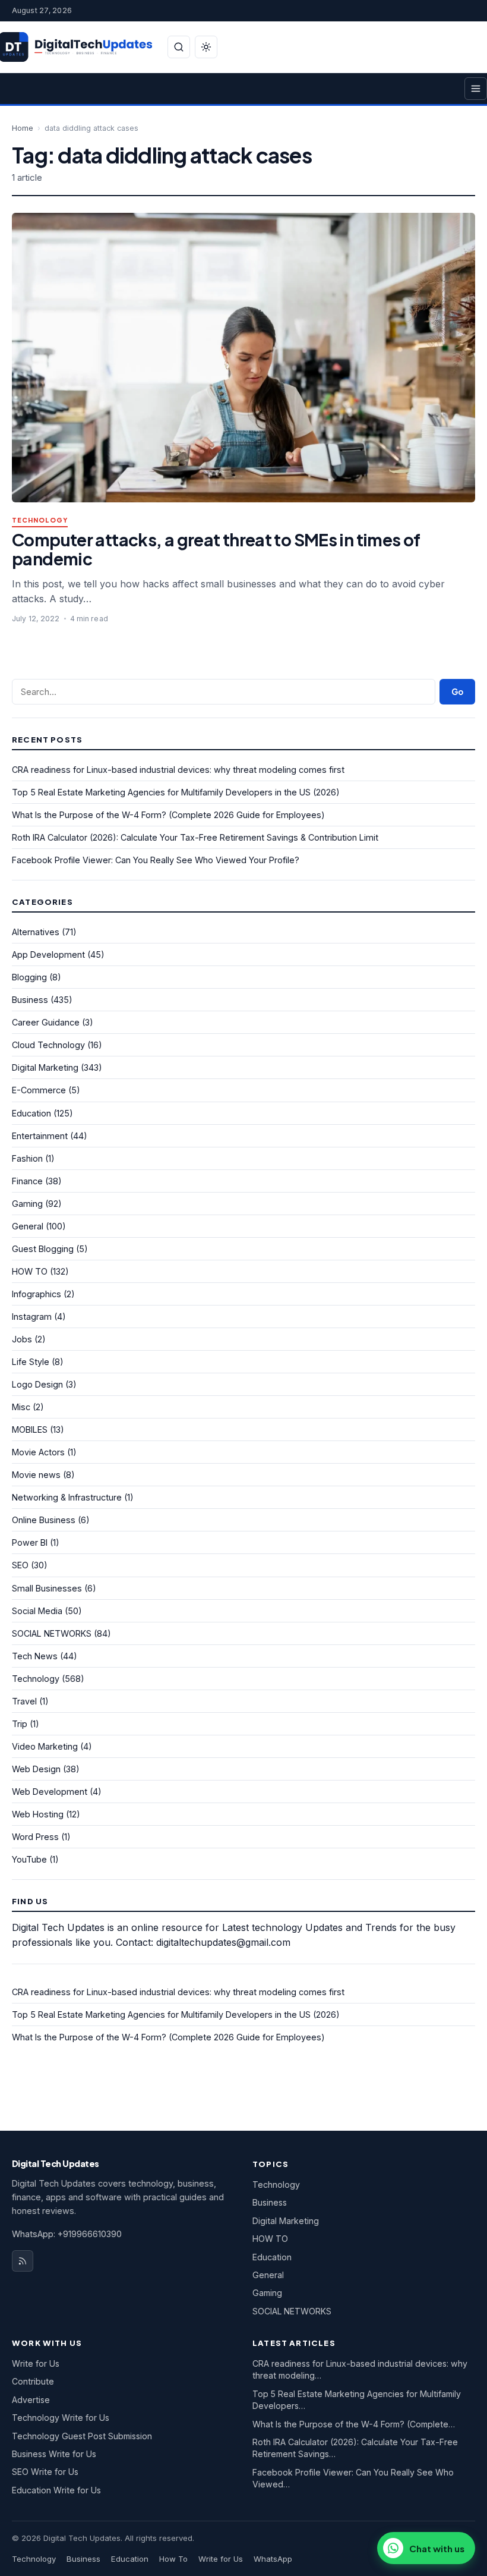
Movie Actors (38, 1452)
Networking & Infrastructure (67, 1497)
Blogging (29, 977)
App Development (48, 954)
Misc (21, 1407)
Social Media (37, 1611)
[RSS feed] (23, 2261)
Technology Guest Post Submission (82, 2436)
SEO (20, 1565)
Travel (24, 1701)
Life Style (31, 1362)
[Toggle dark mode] (206, 47)
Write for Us (36, 2363)
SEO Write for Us (45, 2472)
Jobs (22, 1339)
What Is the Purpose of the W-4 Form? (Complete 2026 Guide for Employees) (168, 815)
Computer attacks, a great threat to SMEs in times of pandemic (216, 549)
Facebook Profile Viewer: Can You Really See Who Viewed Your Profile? (156, 860)
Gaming (27, 1204)
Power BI (30, 1542)
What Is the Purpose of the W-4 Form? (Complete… (354, 2424)
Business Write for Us (54, 2454)
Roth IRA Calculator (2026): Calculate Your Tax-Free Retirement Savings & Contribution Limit (195, 837)
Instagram (32, 1317)
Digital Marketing (45, 1067)
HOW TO (30, 1271)
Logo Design (37, 1384)
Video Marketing (45, 1746)
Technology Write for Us (61, 2418)
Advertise (31, 2400)
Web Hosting (38, 1814)
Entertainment (40, 1136)
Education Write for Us (56, 2490)
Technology (40, 520)
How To (173, 2559)
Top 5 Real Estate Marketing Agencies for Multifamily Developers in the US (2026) (176, 792)
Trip (20, 1724)
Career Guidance (46, 1022)
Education (31, 1113)
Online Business (44, 1520)
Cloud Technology (48, 1045)
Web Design (36, 1769)
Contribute (33, 2381)
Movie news (36, 1475)
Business (30, 1000)
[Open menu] (476, 89)
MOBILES (30, 1429)
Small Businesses (47, 1588)
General (28, 1226)
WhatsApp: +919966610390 (67, 2234)
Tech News (35, 1656)
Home (23, 128)
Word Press (35, 1837)
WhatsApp (273, 2559)
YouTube (29, 1859)
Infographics (37, 1294)
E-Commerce (39, 1090)
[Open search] (179, 47)
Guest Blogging (43, 1249)
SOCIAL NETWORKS (52, 1633)
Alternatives (36, 932)
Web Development (50, 1792)
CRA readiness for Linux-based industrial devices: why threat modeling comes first (178, 770)
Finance (27, 1181)
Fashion (27, 1158)
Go (457, 692)
